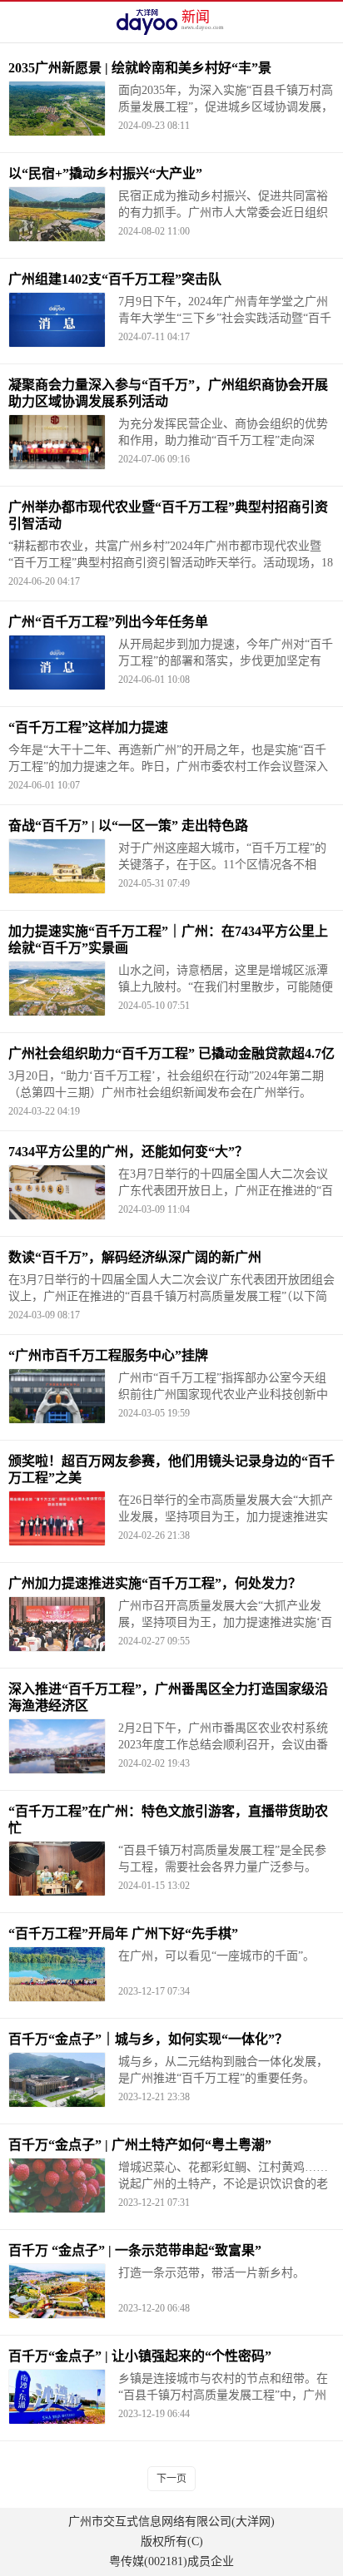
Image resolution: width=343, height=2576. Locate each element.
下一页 (171, 2479)
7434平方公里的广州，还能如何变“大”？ (128, 1152)
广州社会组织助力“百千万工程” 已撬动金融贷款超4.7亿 (171, 1053)
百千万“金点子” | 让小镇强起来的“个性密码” (140, 2356)
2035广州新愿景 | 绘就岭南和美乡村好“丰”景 (140, 68)
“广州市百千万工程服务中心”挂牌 (108, 1355)
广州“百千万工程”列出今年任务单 (108, 622)
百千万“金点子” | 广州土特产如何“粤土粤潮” (140, 2145)
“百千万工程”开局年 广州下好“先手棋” (123, 1933)
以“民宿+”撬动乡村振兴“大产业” (105, 173)
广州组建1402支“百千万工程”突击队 (115, 279)
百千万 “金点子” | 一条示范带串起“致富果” (135, 2250)
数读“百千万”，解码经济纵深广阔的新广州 (135, 1257)
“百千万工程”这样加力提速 (88, 727)
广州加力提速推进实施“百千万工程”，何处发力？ (155, 1583)
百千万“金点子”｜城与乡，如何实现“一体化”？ (148, 2039)
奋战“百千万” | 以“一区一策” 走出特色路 (128, 826)
